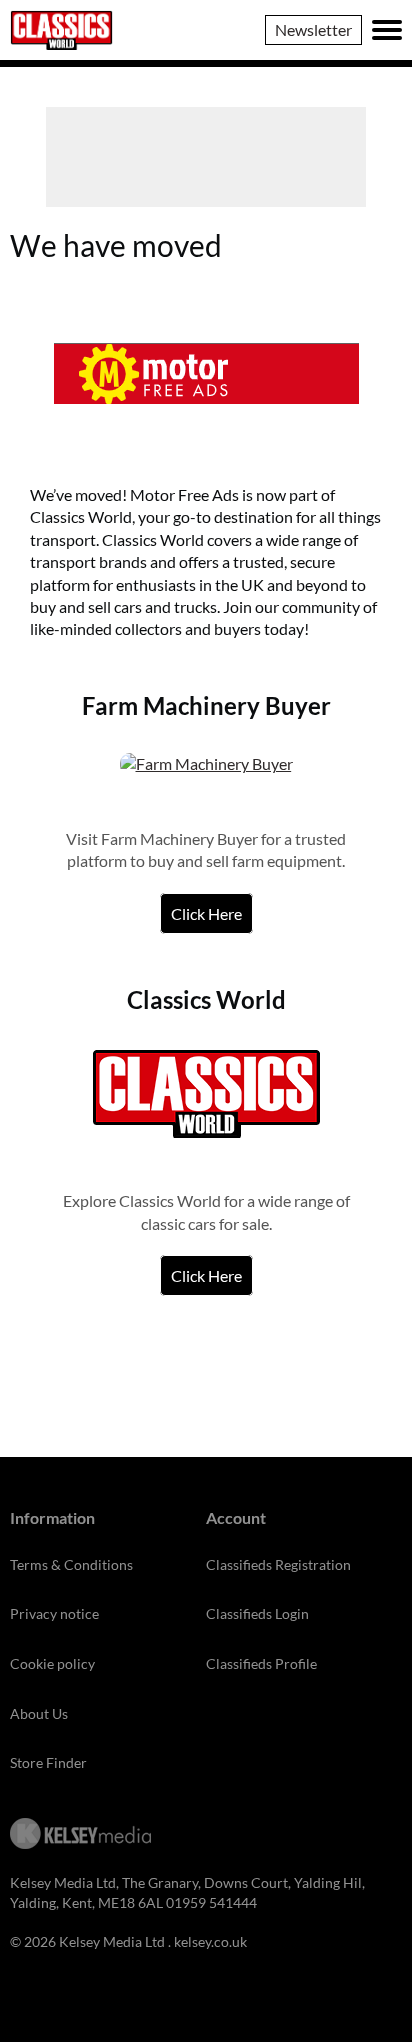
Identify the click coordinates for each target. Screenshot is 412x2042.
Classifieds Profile (261, 1663)
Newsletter (313, 29)
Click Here (206, 913)
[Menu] (387, 30)
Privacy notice (54, 1613)
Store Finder (48, 1762)
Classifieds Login (257, 1613)
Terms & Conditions (71, 1564)
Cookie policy (52, 1663)
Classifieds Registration (278, 1564)
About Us (39, 1713)
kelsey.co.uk (210, 1941)
